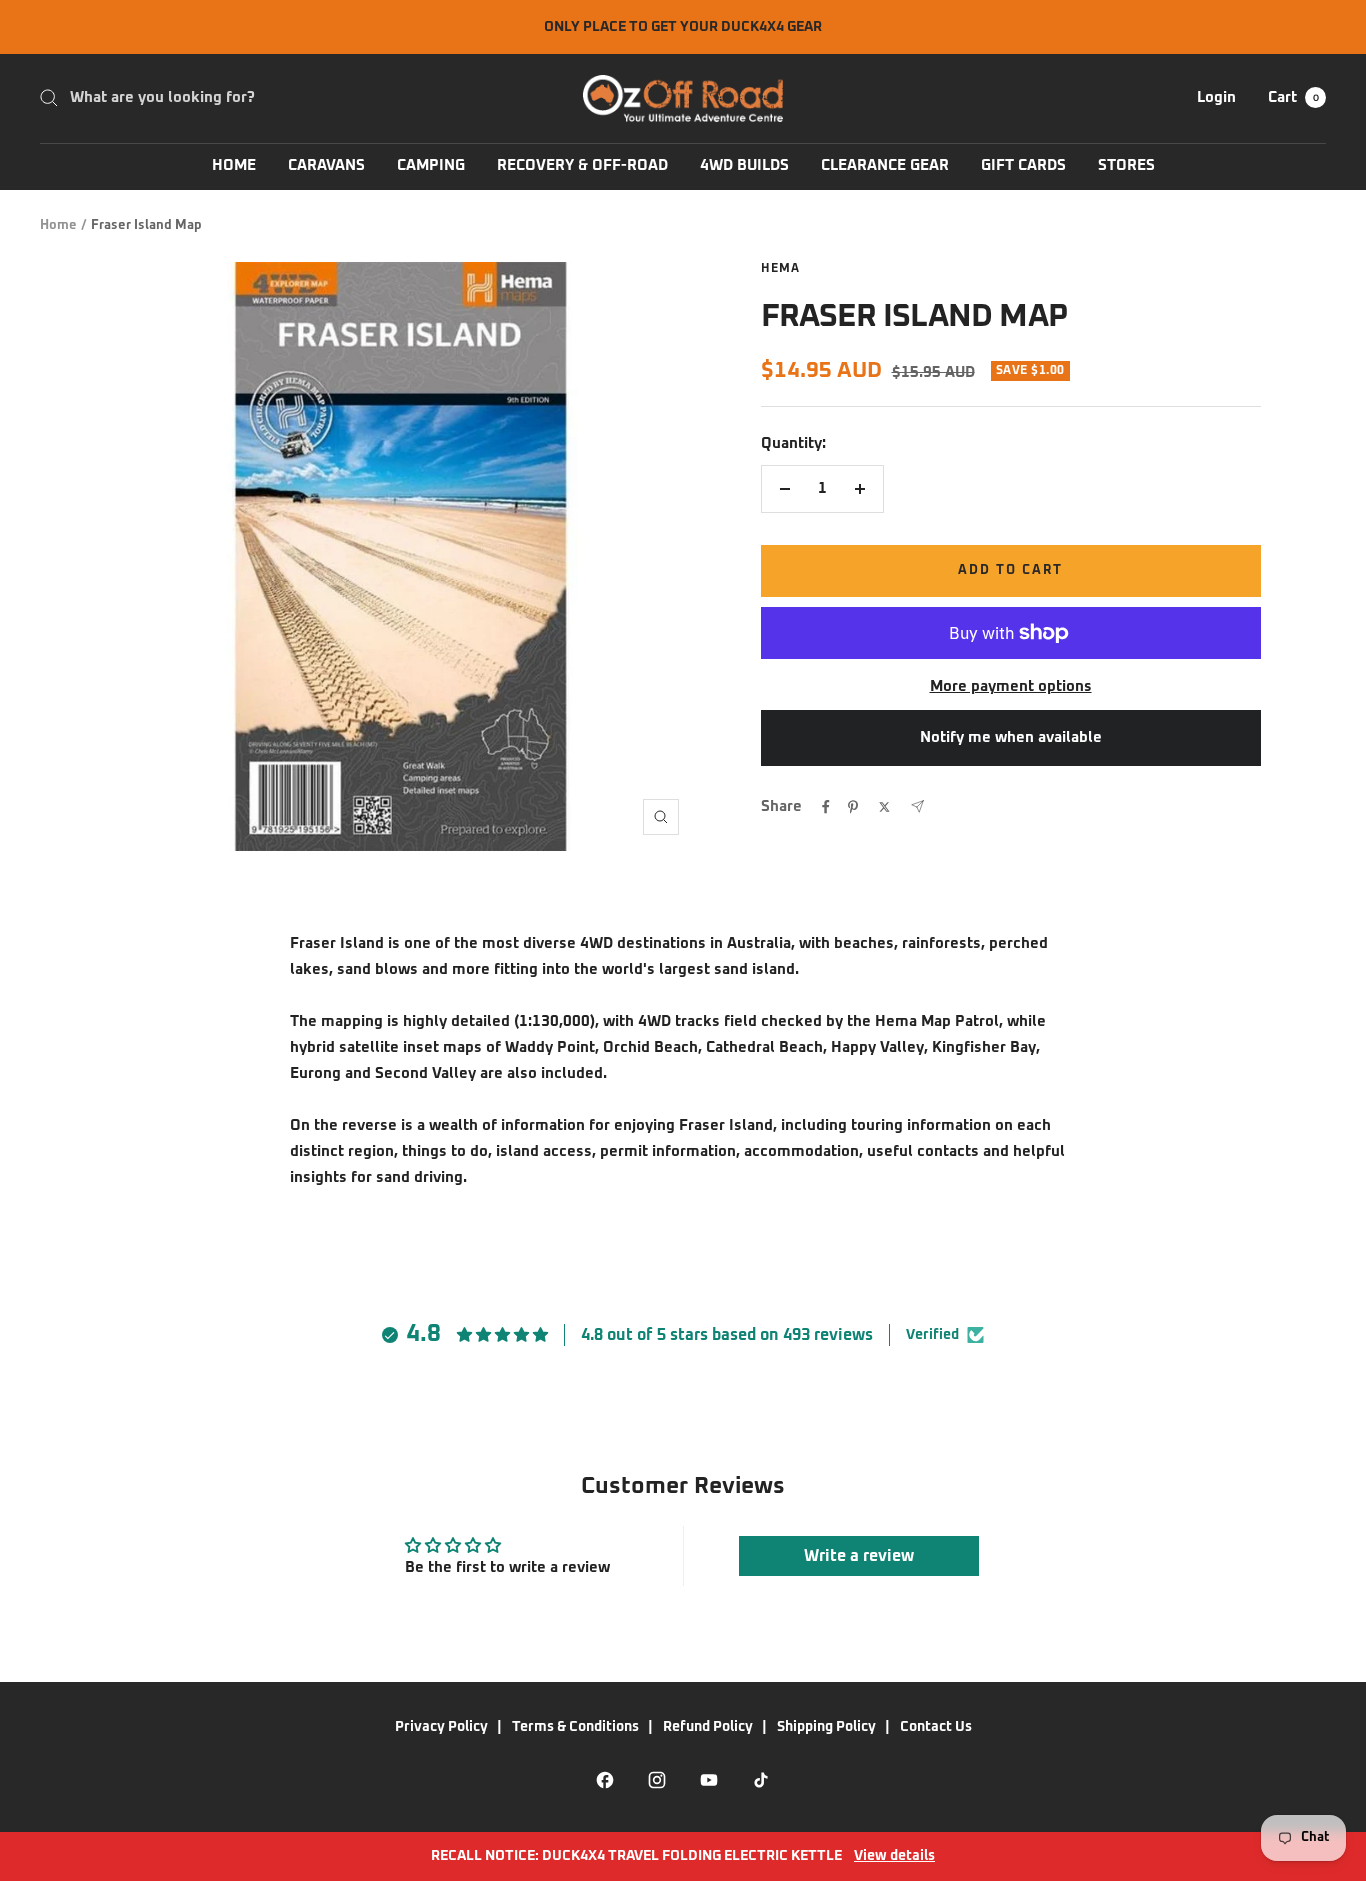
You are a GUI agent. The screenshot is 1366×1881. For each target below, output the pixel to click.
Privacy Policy (441, 1727)
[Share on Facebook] (826, 807)
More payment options (1011, 686)
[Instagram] (657, 1780)
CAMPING (431, 165)
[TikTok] (761, 1780)
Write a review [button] (859, 1556)
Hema (780, 269)
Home (58, 225)
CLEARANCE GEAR (885, 165)
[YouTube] (709, 1780)
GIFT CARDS (1023, 165)
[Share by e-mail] (917, 806)
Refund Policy (708, 1727)
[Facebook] (605, 1780)
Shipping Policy (826, 1727)
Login (1216, 97)
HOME (234, 165)
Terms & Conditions (575, 1727)
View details (894, 1856)
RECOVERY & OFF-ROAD (582, 165)
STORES (1126, 165)
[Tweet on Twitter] (884, 807)
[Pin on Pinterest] (853, 807)
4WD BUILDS (744, 165)
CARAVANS (326, 165)
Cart (1293, 97)
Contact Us (936, 1727)
